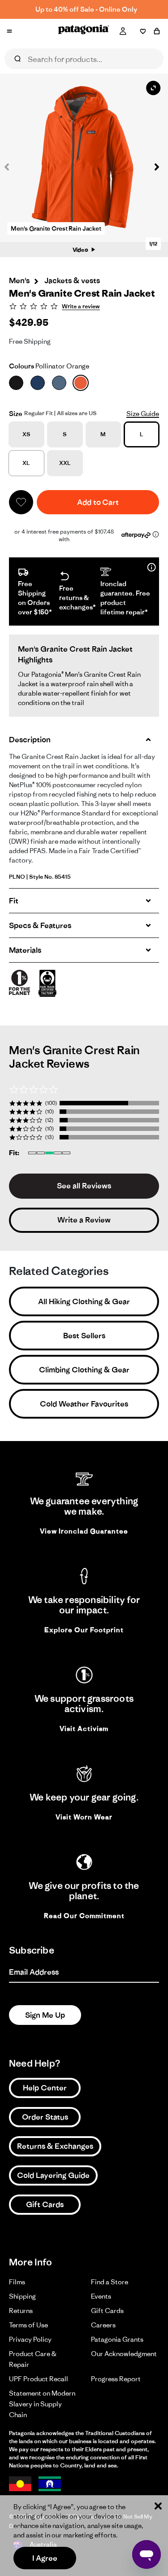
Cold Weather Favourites (84, 1404)
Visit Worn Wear (84, 1817)
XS (26, 434)
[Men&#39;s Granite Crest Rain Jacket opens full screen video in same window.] (84, 158)
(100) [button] (51, 1103)
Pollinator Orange (49, 366)
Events (101, 2296)
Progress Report (116, 2379)
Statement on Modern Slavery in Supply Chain (42, 2404)
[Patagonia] (84, 31)
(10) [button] (50, 1111)
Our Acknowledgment (124, 2354)
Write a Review (84, 1220)
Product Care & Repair (33, 2359)
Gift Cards (45, 2204)
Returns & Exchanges (55, 2146)
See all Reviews (84, 1186)
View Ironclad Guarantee (84, 1531)
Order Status (45, 2117)
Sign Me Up (45, 2015)
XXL (65, 463)
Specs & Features (40, 925)
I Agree (45, 2558)
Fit (14, 901)
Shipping (22, 2296)
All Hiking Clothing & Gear (84, 1301)
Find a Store (110, 2282)
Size (16, 414)
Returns (21, 2311)
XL (26, 463)
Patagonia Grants (117, 2339)
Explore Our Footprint (84, 1630)
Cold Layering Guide (53, 2175)
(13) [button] (50, 1137)
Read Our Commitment (84, 1916)
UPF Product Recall (39, 2379)
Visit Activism (84, 1728)
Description (30, 740)
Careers (103, 2325)
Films (17, 2282)
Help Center (45, 2088)
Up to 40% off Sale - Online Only (86, 9)
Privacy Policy (30, 2339)
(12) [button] (49, 1120)
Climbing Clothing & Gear (84, 1370)
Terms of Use (28, 2325)
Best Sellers (84, 1336)
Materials (25, 950)
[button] (152, 167)
